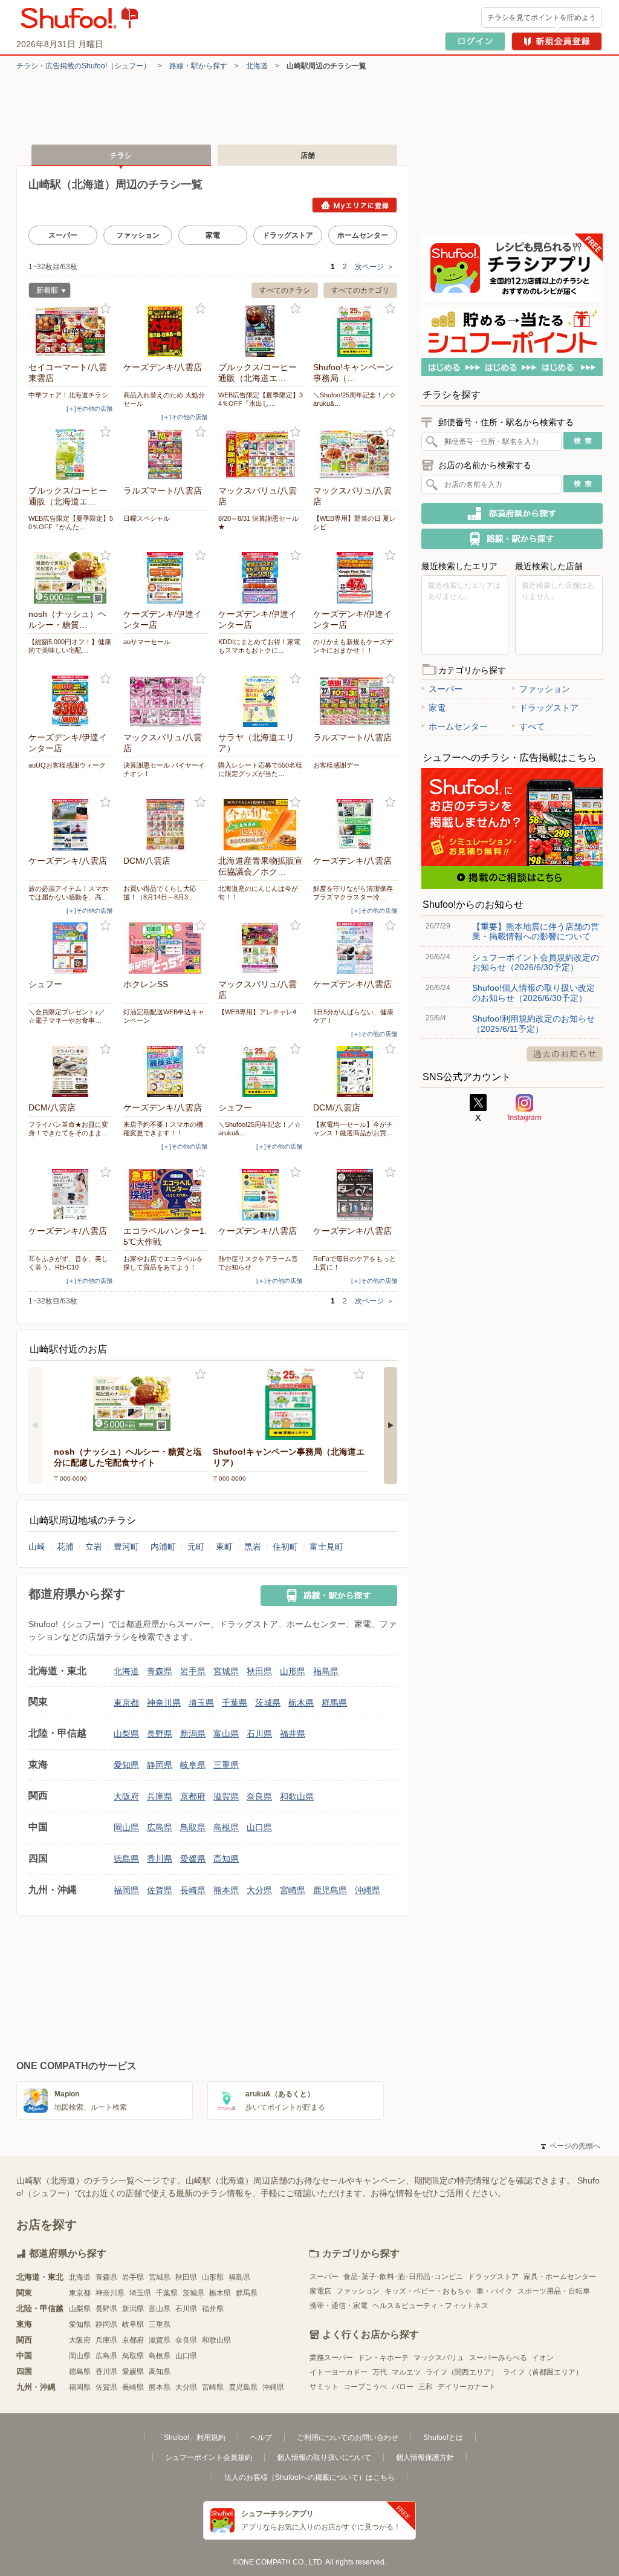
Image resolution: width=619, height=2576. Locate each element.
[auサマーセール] (166, 578)
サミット (324, 2387)
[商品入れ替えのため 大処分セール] (166, 331)
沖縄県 (368, 1890)
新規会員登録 (557, 41)
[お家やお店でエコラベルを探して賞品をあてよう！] (166, 1195)
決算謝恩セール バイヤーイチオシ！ (164, 769)
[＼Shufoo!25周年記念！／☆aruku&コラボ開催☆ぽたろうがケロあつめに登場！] (355, 331)
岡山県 (126, 1827)
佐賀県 (160, 1890)
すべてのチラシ (285, 290)
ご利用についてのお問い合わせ (348, 2437)
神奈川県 (164, 1703)
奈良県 (259, 1796)
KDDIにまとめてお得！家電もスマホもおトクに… (259, 646)
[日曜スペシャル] (166, 455)
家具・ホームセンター (560, 2277)
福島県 (326, 1671)
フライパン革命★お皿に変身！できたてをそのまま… (68, 1129)
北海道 (257, 66)
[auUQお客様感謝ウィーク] (71, 701)
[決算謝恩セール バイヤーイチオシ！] (166, 701)
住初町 (285, 1547)
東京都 (126, 1703)
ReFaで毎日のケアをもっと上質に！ (355, 1263)
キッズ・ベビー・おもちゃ (428, 2291)
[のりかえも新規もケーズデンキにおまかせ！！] (355, 578)
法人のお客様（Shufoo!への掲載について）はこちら (309, 2477)
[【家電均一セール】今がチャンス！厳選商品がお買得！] (355, 1071)
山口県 (259, 1827)
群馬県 (334, 1703)
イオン (543, 2358)
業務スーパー (331, 2358)
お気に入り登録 (105, 309)
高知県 (226, 1859)
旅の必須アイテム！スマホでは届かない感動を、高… (68, 893)
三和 (426, 2387)
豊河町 (126, 1547)
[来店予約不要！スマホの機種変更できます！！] (166, 1071)
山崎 (37, 1547)
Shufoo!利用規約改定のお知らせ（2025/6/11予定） (533, 1023)
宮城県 (226, 1671)
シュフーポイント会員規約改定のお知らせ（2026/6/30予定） (536, 962)
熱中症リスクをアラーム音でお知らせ (258, 1263)
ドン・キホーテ (383, 2358)
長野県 (160, 1733)
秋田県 (259, 1671)
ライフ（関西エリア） (462, 2372)
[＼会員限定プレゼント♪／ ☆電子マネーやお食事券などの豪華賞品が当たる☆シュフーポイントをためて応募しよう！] (71, 948)
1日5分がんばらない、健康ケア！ (353, 1016)
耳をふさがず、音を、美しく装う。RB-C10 (68, 1263)
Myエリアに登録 (355, 205)
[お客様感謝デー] (355, 701)
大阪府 (126, 1796)
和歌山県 (297, 1796)
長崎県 (193, 1890)
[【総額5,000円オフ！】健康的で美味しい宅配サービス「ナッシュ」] (71, 578)
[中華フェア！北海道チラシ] (71, 331)
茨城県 (268, 1703)
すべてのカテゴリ (360, 290)
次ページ (374, 267)
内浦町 (163, 1547)
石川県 (259, 1733)
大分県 (259, 1890)
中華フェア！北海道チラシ (68, 395)
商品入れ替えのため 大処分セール (164, 399)
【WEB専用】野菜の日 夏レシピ (355, 523)
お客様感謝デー (336, 765)
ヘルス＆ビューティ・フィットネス (430, 2306)
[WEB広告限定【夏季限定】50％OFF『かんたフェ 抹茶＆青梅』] (71, 455)
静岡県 (160, 1765)
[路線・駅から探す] (329, 1596)
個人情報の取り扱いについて (324, 2457)
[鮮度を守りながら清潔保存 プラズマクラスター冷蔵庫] (355, 825)
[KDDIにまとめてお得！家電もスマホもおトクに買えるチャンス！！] (261, 578)
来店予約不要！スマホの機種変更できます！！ (163, 1129)
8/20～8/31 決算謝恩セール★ (258, 523)
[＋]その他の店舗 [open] (89, 409)
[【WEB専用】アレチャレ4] (261, 948)
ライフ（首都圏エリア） (543, 2372)
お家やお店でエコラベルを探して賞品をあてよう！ (163, 1263)
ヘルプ (261, 2437)
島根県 (226, 1827)
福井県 (293, 1733)
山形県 (293, 1671)
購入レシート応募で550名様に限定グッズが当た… (260, 769)
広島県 (160, 1827)
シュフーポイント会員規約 (209, 2457)
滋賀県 (226, 1796)
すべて (532, 726)
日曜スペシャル (147, 518)
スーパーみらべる (498, 2358)
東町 (224, 1547)
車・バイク (494, 2291)
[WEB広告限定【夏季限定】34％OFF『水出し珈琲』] (261, 331)
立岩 (94, 1547)
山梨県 (126, 1733)
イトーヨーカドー (339, 2372)
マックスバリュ (439, 2358)
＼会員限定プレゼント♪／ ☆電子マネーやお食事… (67, 1016)
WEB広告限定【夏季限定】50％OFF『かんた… (71, 523)
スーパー (63, 235)
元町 (196, 1547)
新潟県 (193, 1733)
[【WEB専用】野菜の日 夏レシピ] (355, 455)
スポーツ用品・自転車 (554, 2291)
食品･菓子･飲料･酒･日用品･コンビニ (403, 2277)
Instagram (525, 1108)
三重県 (226, 1765)
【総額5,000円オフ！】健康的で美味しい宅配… (70, 646)
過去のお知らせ (565, 1054)
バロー (403, 2387)
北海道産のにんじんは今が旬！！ (258, 893)
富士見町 (326, 1547)
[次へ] (391, 1426)
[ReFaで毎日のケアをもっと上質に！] (355, 1195)
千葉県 (235, 1703)
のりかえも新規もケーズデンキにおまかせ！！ (353, 646)
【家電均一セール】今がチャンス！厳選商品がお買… (353, 1129)
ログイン (475, 41)
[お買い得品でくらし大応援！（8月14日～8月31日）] (166, 825)
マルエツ (406, 2372)
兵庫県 (160, 1796)
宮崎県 (293, 1890)
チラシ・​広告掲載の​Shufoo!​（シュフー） (83, 66)
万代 (380, 2372)
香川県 (160, 1859)
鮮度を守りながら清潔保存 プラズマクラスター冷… (355, 893)
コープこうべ (365, 2387)
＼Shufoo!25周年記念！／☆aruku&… (355, 399)
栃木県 (301, 1703)
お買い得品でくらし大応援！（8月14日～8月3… (160, 893)
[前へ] (35, 1426)
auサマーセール (147, 642)
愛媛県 (193, 1859)
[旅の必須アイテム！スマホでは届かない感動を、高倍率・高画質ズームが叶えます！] (71, 825)
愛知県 (126, 1765)
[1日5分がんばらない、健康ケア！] (355, 948)
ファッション (138, 235)
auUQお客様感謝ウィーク (67, 765)
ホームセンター (363, 235)
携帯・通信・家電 (339, 2306)
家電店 (320, 2291)
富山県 (226, 1733)
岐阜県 (193, 1765)
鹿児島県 (330, 1890)
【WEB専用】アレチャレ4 (257, 1012)
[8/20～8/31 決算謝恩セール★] (261, 455)
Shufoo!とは (443, 2437)
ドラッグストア (288, 235)
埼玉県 (201, 1703)
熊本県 (226, 1890)
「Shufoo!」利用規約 (191, 2437)
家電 (213, 235)
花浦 (65, 1547)
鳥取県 (193, 1827)
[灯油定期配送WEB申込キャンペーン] (166, 948)
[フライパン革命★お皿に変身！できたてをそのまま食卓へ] (71, 1071)
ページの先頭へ (571, 2146)
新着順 (43, 292)
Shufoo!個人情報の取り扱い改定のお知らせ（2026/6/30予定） (533, 993)
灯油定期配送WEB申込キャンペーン (164, 1016)
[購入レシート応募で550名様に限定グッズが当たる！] (261, 701)
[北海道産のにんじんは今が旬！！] (261, 825)
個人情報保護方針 (425, 2457)
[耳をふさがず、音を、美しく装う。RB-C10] (71, 1195)
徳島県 (126, 1859)
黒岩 (253, 1547)
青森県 (160, 1671)
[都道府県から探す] (512, 514)
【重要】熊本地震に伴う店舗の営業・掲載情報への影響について (536, 931)
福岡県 (126, 1890)
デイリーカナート (467, 2387)
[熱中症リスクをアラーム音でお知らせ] (261, 1195)
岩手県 (193, 1671)
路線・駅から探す (198, 66)
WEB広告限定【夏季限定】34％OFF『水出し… (261, 399)
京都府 (193, 1796)
